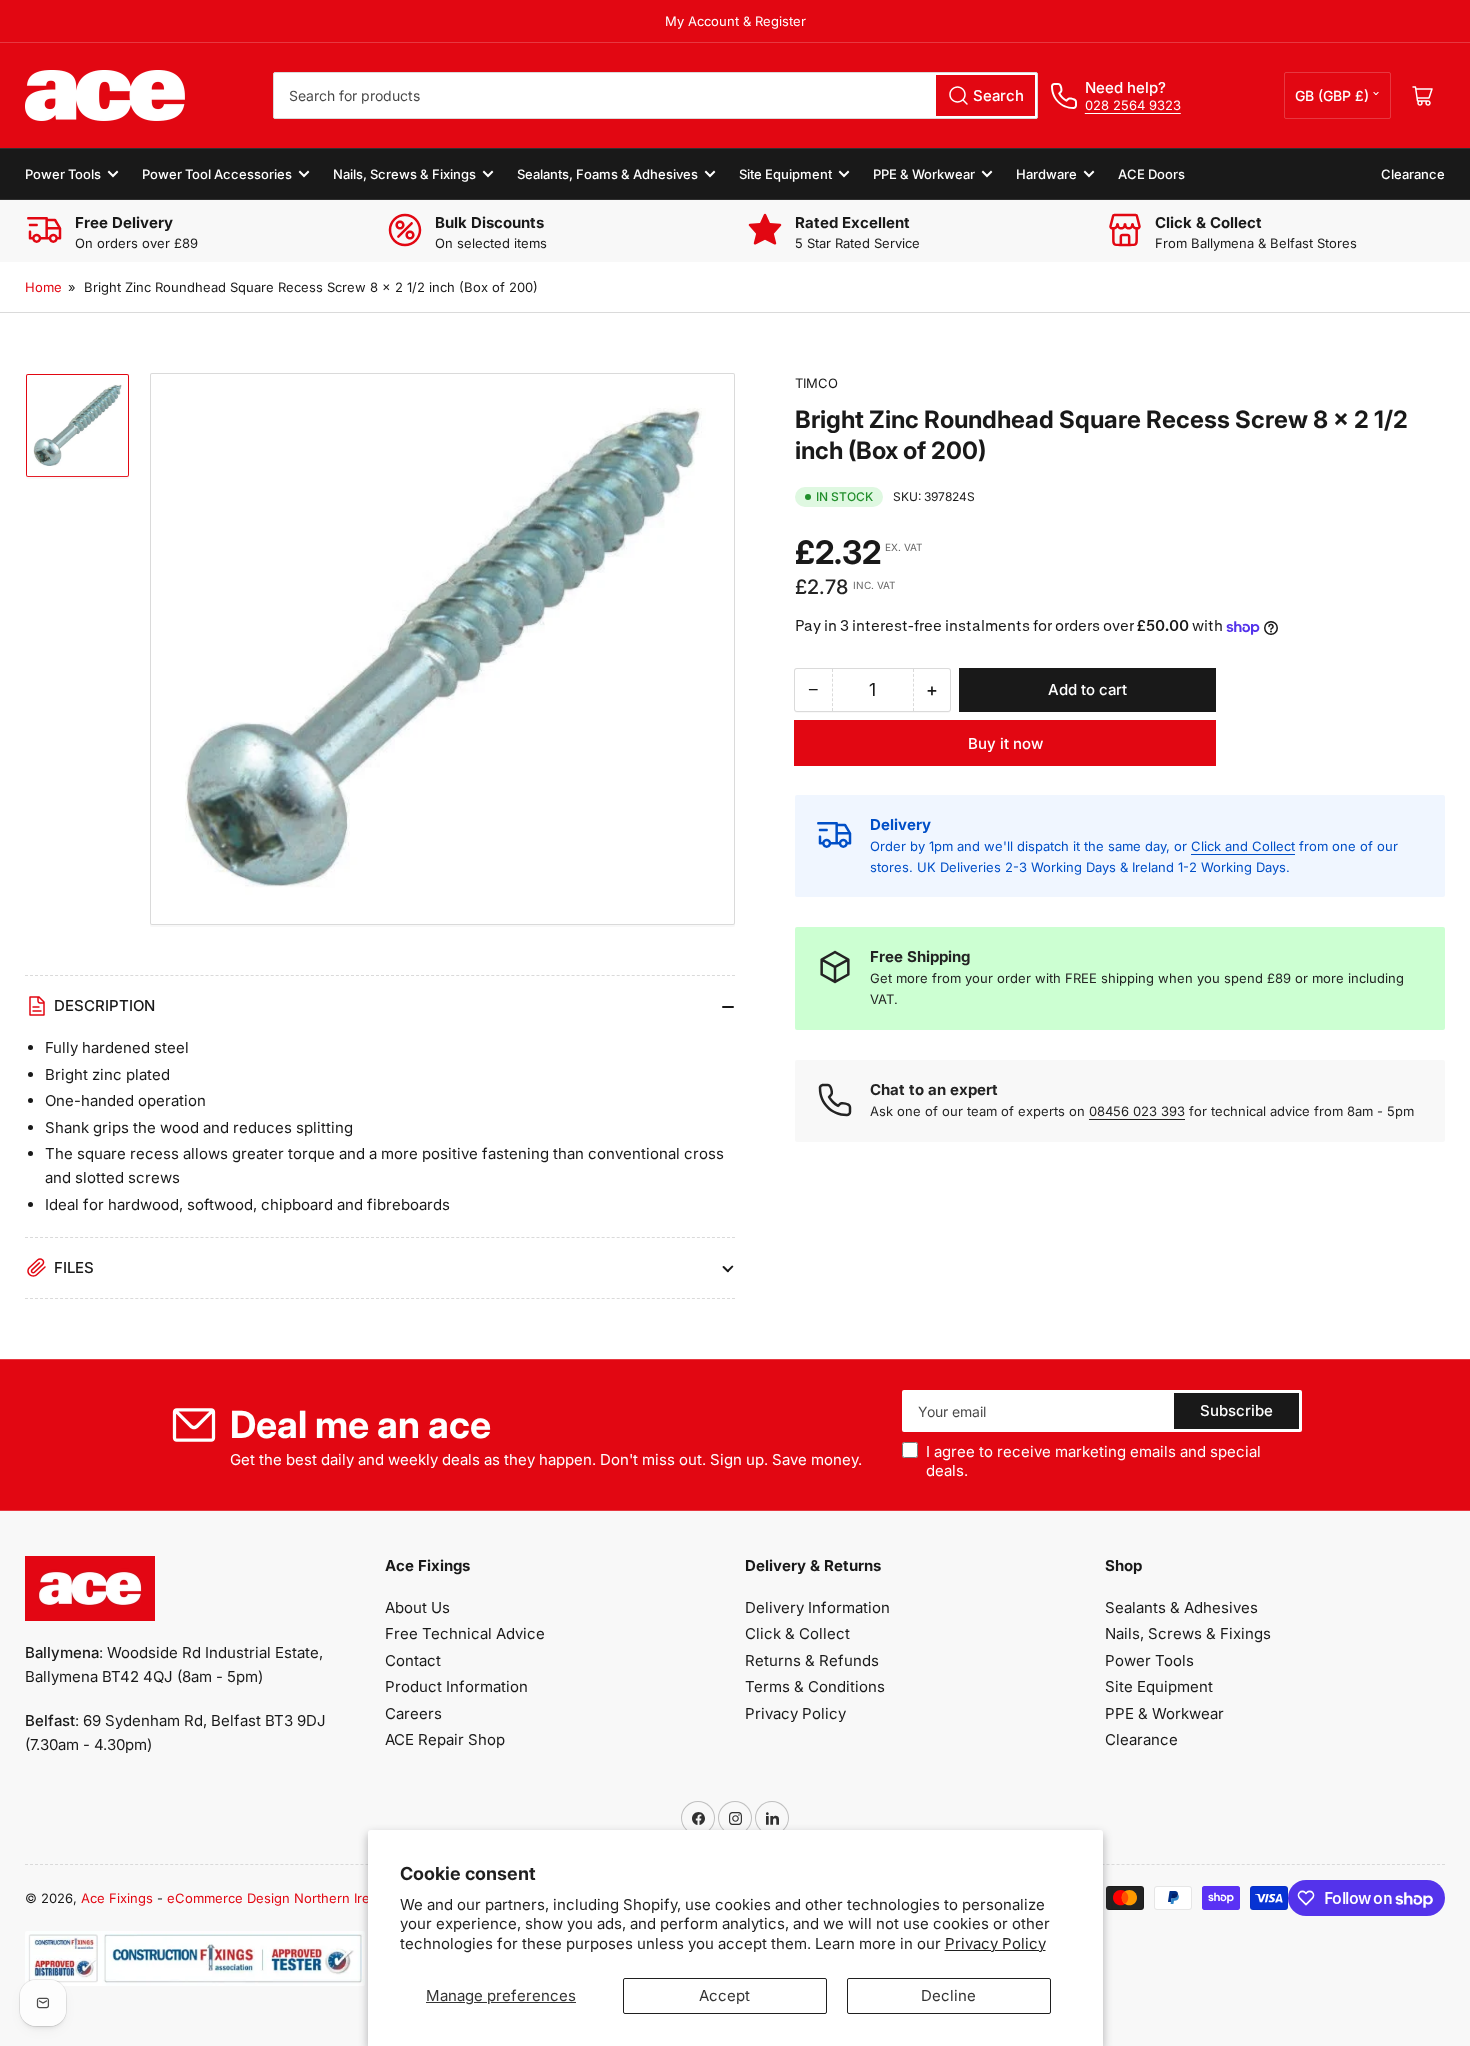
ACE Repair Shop (445, 1739)
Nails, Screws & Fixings (404, 174)
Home (43, 287)
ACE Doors (1151, 174)
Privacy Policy (995, 1943)
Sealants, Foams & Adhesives (607, 174)
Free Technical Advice (465, 1633)
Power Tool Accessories (217, 174)
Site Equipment (785, 174)
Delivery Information (817, 1607)
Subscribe (1236, 1410)
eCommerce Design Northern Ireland (281, 1898)
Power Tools (63, 174)
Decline (948, 1995)
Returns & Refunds (812, 1660)
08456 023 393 (1137, 1111)
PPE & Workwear (924, 174)
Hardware (1046, 174)
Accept (724, 1995)
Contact (413, 1660)
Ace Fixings (117, 1898)
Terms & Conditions (815, 1686)
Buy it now (1005, 743)
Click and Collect (1243, 846)
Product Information (456, 1686)
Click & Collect (797, 1633)
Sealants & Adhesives (1181, 1607)
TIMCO (816, 383)
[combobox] (655, 95)
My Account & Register (735, 21)
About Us (417, 1607)
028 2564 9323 (1133, 105)
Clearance (1413, 174)
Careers (413, 1713)
